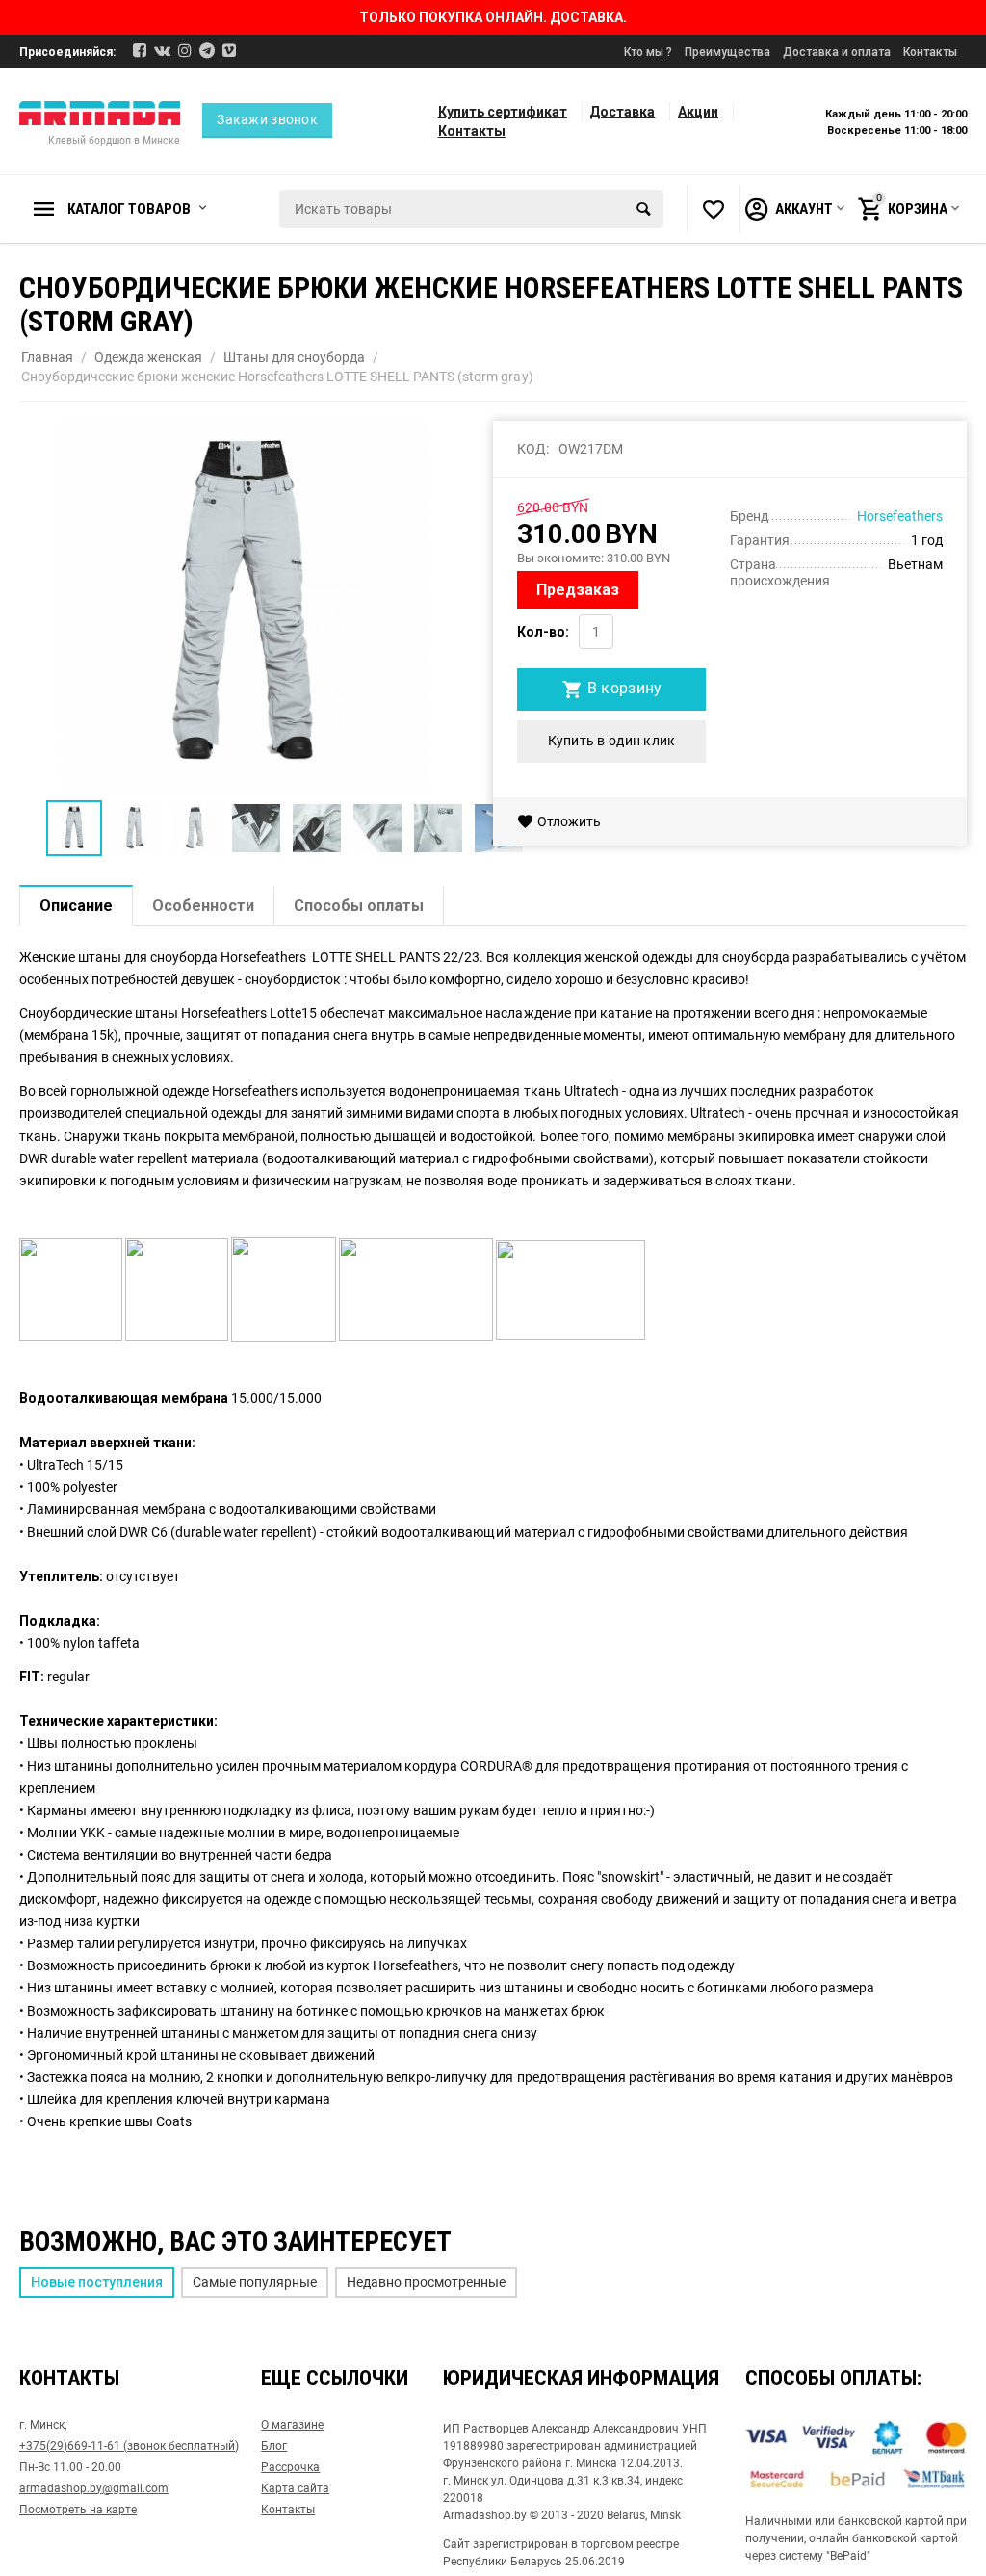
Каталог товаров (129, 209)
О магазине (292, 2425)
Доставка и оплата (837, 52)
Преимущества (727, 52)
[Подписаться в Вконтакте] (162, 51)
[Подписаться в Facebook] (140, 51)
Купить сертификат (503, 112)
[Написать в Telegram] (207, 51)
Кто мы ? (648, 52)
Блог (274, 2446)
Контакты (930, 52)
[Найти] (644, 209)
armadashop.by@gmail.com (94, 2488)
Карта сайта (295, 2488)
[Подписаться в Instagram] (185, 51)
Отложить (569, 821)
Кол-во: (543, 632)
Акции (698, 112)
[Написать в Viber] (229, 51)
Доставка (622, 112)
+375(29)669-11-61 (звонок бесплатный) (129, 2446)
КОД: (533, 449)
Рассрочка (290, 2467)
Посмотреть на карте (78, 2510)
